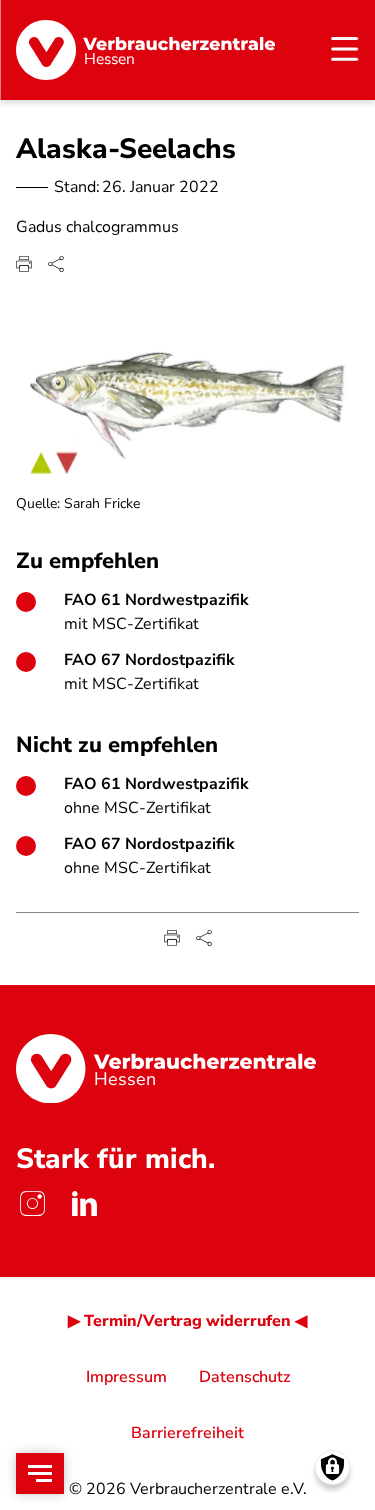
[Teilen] (56, 264)
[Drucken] (24, 264)
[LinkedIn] (84, 1203)
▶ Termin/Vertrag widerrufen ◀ (187, 1321)
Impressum (126, 1377)
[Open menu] (40, 1473)
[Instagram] (32, 1203)
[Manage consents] (332, 1467)
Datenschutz (244, 1377)
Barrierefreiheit (187, 1433)
